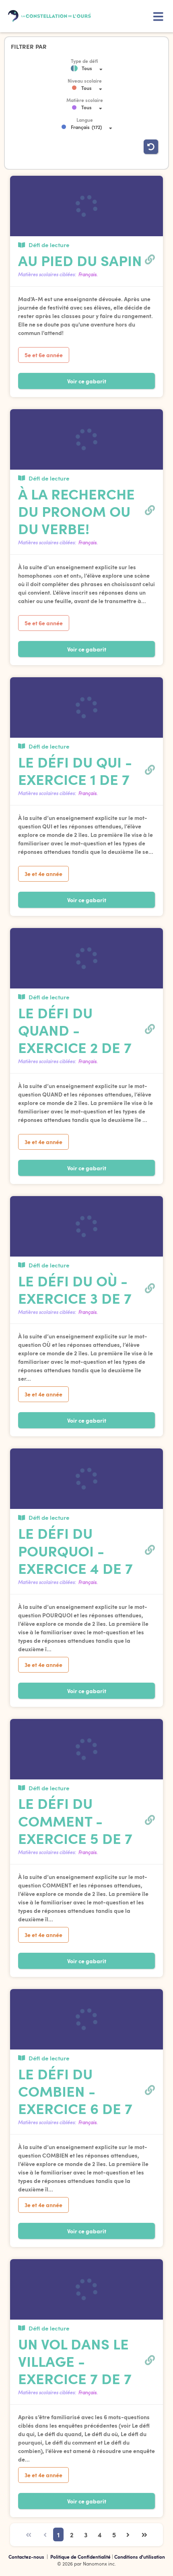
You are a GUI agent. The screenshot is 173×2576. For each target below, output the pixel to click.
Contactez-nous (27, 2557)
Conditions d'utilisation (140, 2557)
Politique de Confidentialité (81, 2557)
